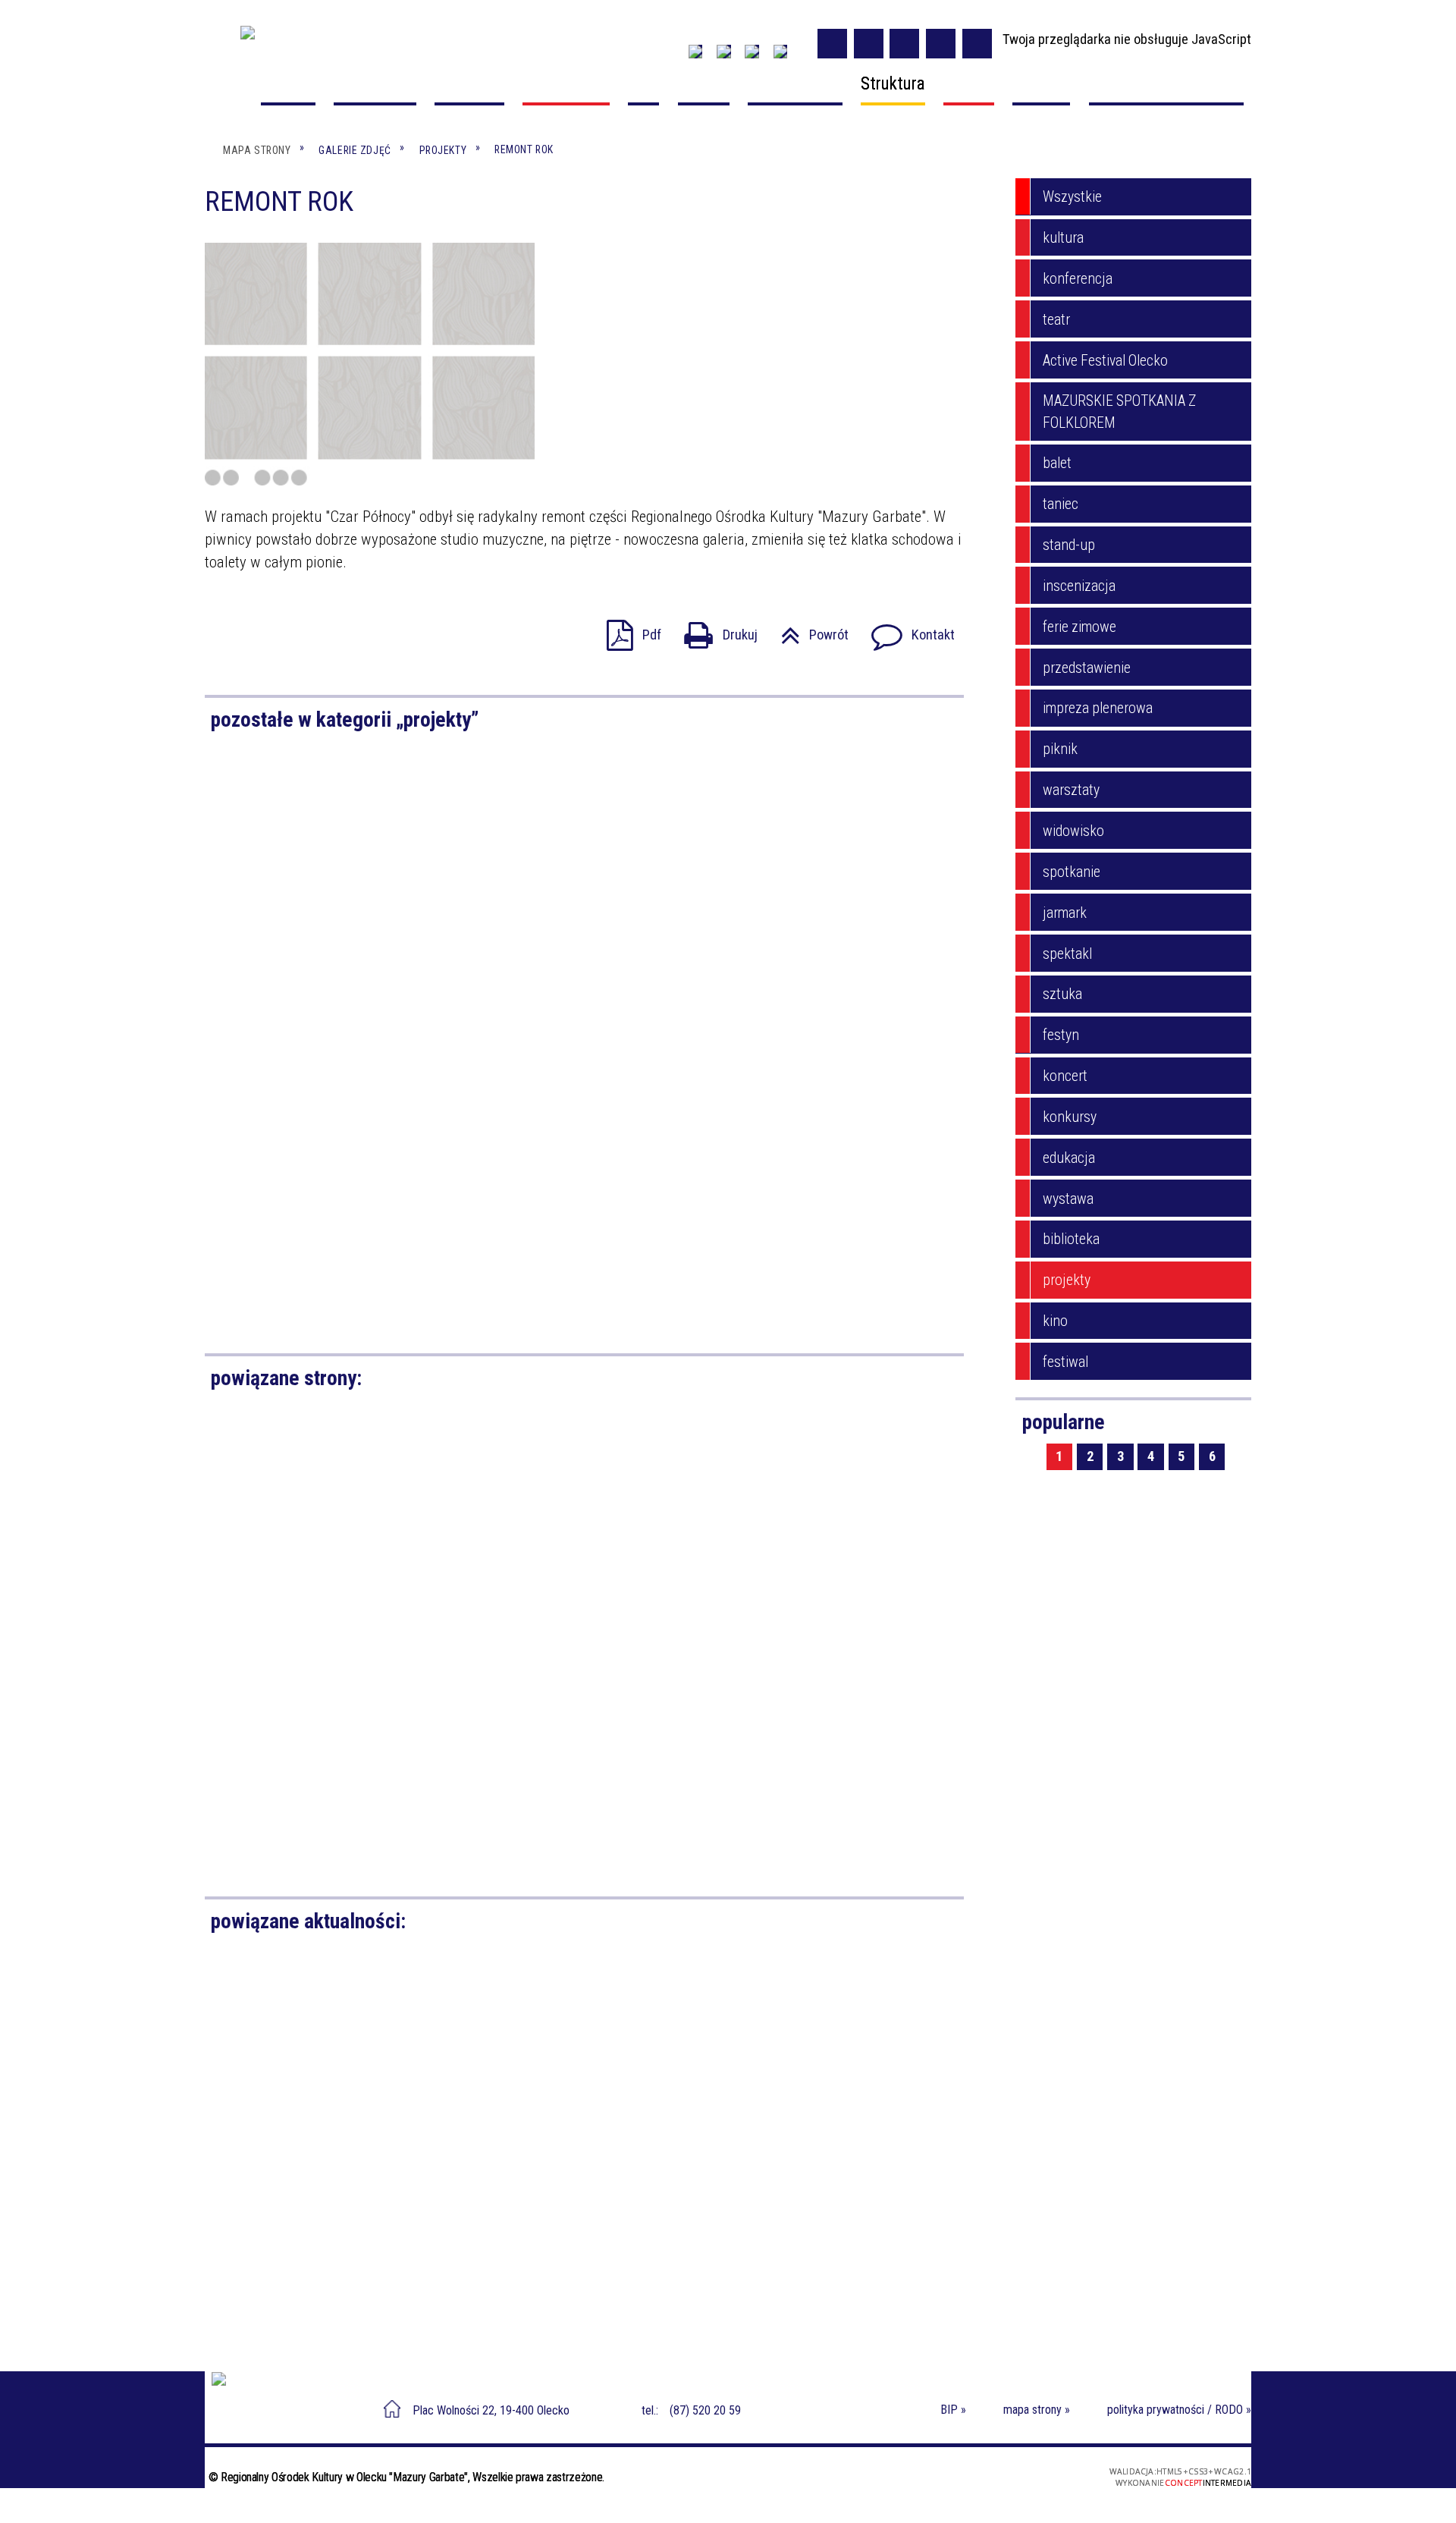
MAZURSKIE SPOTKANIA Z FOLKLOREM (1119, 412)
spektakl (1067, 954)
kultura (1063, 238)
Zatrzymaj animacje (832, 44)
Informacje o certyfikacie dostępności (734, 2483)
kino (1055, 1321)
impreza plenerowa (1098, 708)
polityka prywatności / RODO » (1179, 2410)
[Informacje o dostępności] (869, 44)
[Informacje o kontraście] (977, 44)
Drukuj (714, 630)
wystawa (1068, 1199)
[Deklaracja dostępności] (904, 44)
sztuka (1062, 994)
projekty (1067, 1280)
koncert (1065, 1076)
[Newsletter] (723, 52)
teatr (1056, 320)
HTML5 (959, 2482)
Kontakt (906, 630)
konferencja (1078, 279)
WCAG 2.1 (1023, 2481)
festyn (1061, 1035)
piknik (1060, 749)
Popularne (1064, 1422)
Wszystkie (1072, 197)
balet (1057, 463)
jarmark (1065, 913)
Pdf (627, 630)
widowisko (1073, 831)
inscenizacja (1079, 586)
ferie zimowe (1079, 627)
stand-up (1069, 545)
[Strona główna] (232, 88)
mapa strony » (1037, 2410)
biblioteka (1071, 1239)
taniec (1061, 504)
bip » (953, 2410)
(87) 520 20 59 (705, 2410)
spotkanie (1072, 872)
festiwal (1065, 1362)
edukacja (1069, 1158)
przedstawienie (1087, 668)
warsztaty (1071, 790)
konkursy (1070, 1117)
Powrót (807, 630)
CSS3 (978, 2482)
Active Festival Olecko (1105, 361)
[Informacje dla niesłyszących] (941, 44)
